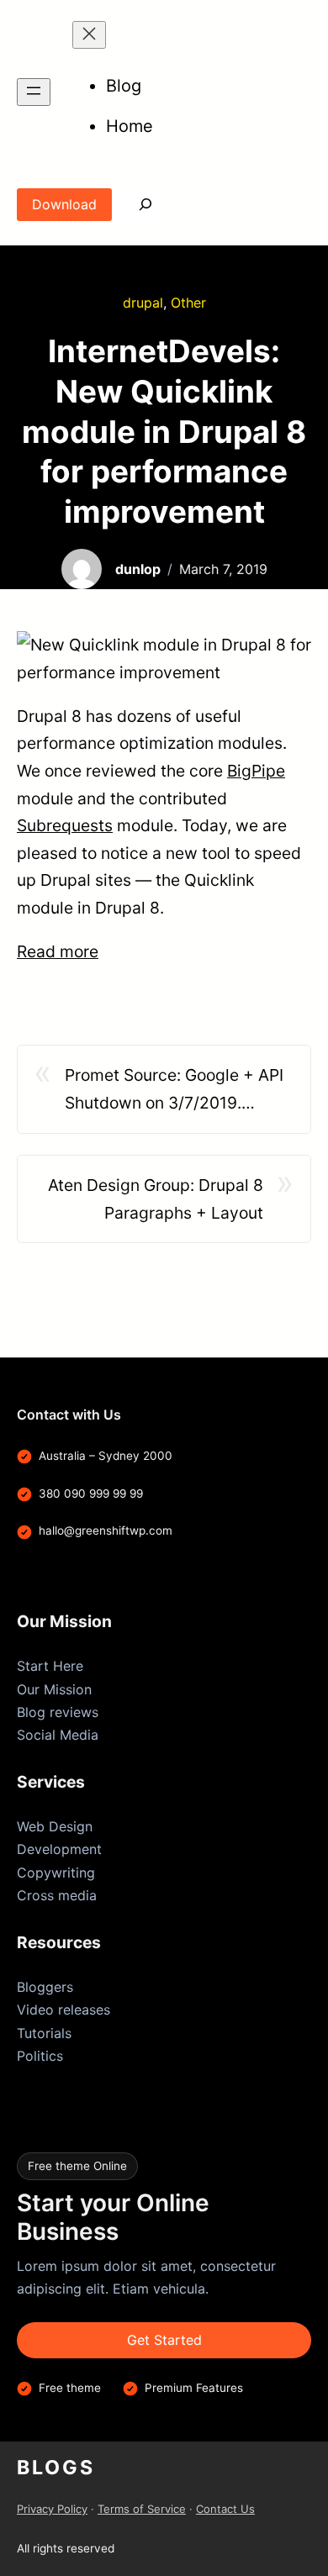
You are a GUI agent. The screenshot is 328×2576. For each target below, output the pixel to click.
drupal (143, 303)
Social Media (58, 1735)
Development (59, 1849)
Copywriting (56, 1873)
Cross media (57, 1895)
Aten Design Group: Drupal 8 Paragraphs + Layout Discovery (156, 1201)
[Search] (134, 205)
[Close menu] (89, 35)
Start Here (50, 1666)
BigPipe (256, 771)
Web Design (55, 1826)
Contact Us (225, 2509)
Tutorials (44, 2033)
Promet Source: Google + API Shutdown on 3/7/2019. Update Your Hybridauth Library (174, 1090)
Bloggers (45, 1987)
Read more (58, 951)
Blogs (56, 2468)
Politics (40, 2056)
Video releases (63, 2010)
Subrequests (65, 825)
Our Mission (54, 1689)
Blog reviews (58, 1712)
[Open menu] (34, 92)
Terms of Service (142, 2509)
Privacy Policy (52, 2509)
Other (188, 303)
